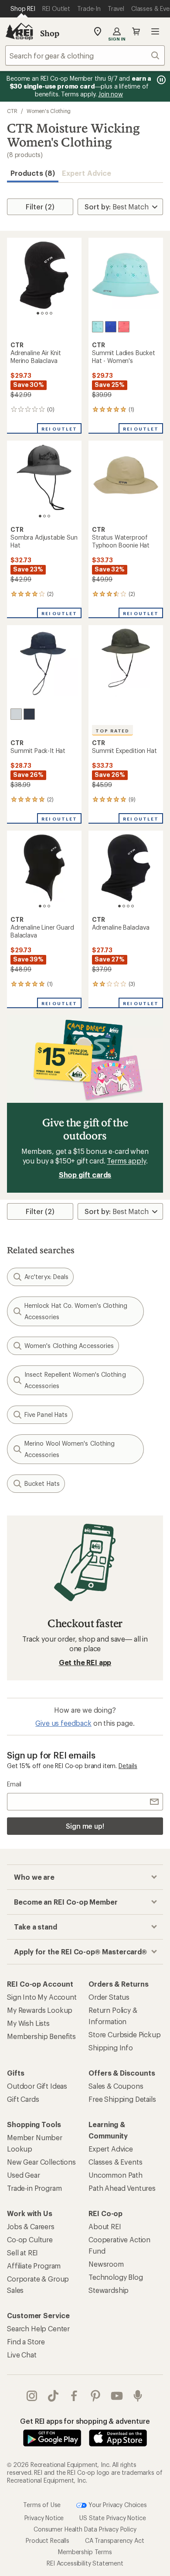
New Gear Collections (41, 2162)
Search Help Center (38, 2328)
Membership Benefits (41, 2036)
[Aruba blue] (98, 327)
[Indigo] (29, 714)
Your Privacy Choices (117, 2504)
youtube (117, 2396)
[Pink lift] (124, 327)
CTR (12, 111)
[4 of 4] (51, 313)
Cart (136, 31)
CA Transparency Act (115, 2540)
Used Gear (24, 2175)
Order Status (109, 1997)
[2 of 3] (44, 516)
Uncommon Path (116, 2175)
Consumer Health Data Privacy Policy (85, 2529)
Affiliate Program (34, 2266)
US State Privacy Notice (112, 2518)
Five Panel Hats (46, 1415)
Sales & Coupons (116, 2086)
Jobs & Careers (31, 2226)
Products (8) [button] (33, 173)
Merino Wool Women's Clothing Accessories (70, 1449)
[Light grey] (16, 714)
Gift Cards (23, 2099)
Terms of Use (42, 2504)
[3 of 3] (49, 516)
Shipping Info (111, 2047)
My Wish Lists (28, 2023)
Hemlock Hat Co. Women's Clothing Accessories (76, 1311)
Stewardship (109, 2290)
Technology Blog (116, 2277)
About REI (105, 2226)
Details (128, 1766)
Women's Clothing (49, 111)
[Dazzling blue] (111, 327)
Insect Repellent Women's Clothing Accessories (75, 1380)
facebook (74, 2396)
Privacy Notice (44, 2518)
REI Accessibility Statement (85, 2563)
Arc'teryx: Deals (46, 1277)
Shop (50, 33)
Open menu (155, 31)
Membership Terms (85, 2552)
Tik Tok (53, 2396)
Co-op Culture (30, 2239)
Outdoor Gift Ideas (37, 2086)
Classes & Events (115, 2162)
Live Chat (22, 2355)
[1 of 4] (38, 313)
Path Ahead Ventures (122, 2188)
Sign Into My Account (42, 1997)
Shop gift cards (85, 1175)
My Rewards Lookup (40, 2010)
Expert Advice (87, 173)
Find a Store (26, 2342)
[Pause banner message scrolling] (160, 80)
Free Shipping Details (122, 2099)
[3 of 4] (47, 313)
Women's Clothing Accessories (69, 1346)
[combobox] (85, 55)
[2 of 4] (42, 313)
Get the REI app (85, 1662)
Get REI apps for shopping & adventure (85, 2421)
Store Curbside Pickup (125, 2034)
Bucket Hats (42, 1483)
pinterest (96, 2396)
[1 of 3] (40, 516)
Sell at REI (22, 2253)
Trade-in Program (34, 2188)
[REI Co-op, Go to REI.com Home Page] (19, 31)
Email (14, 1784)
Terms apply (126, 1161)
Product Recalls (48, 2540)
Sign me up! (85, 1826)
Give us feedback (63, 1723)
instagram (32, 2396)
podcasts (138, 2396)
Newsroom (106, 2264)
